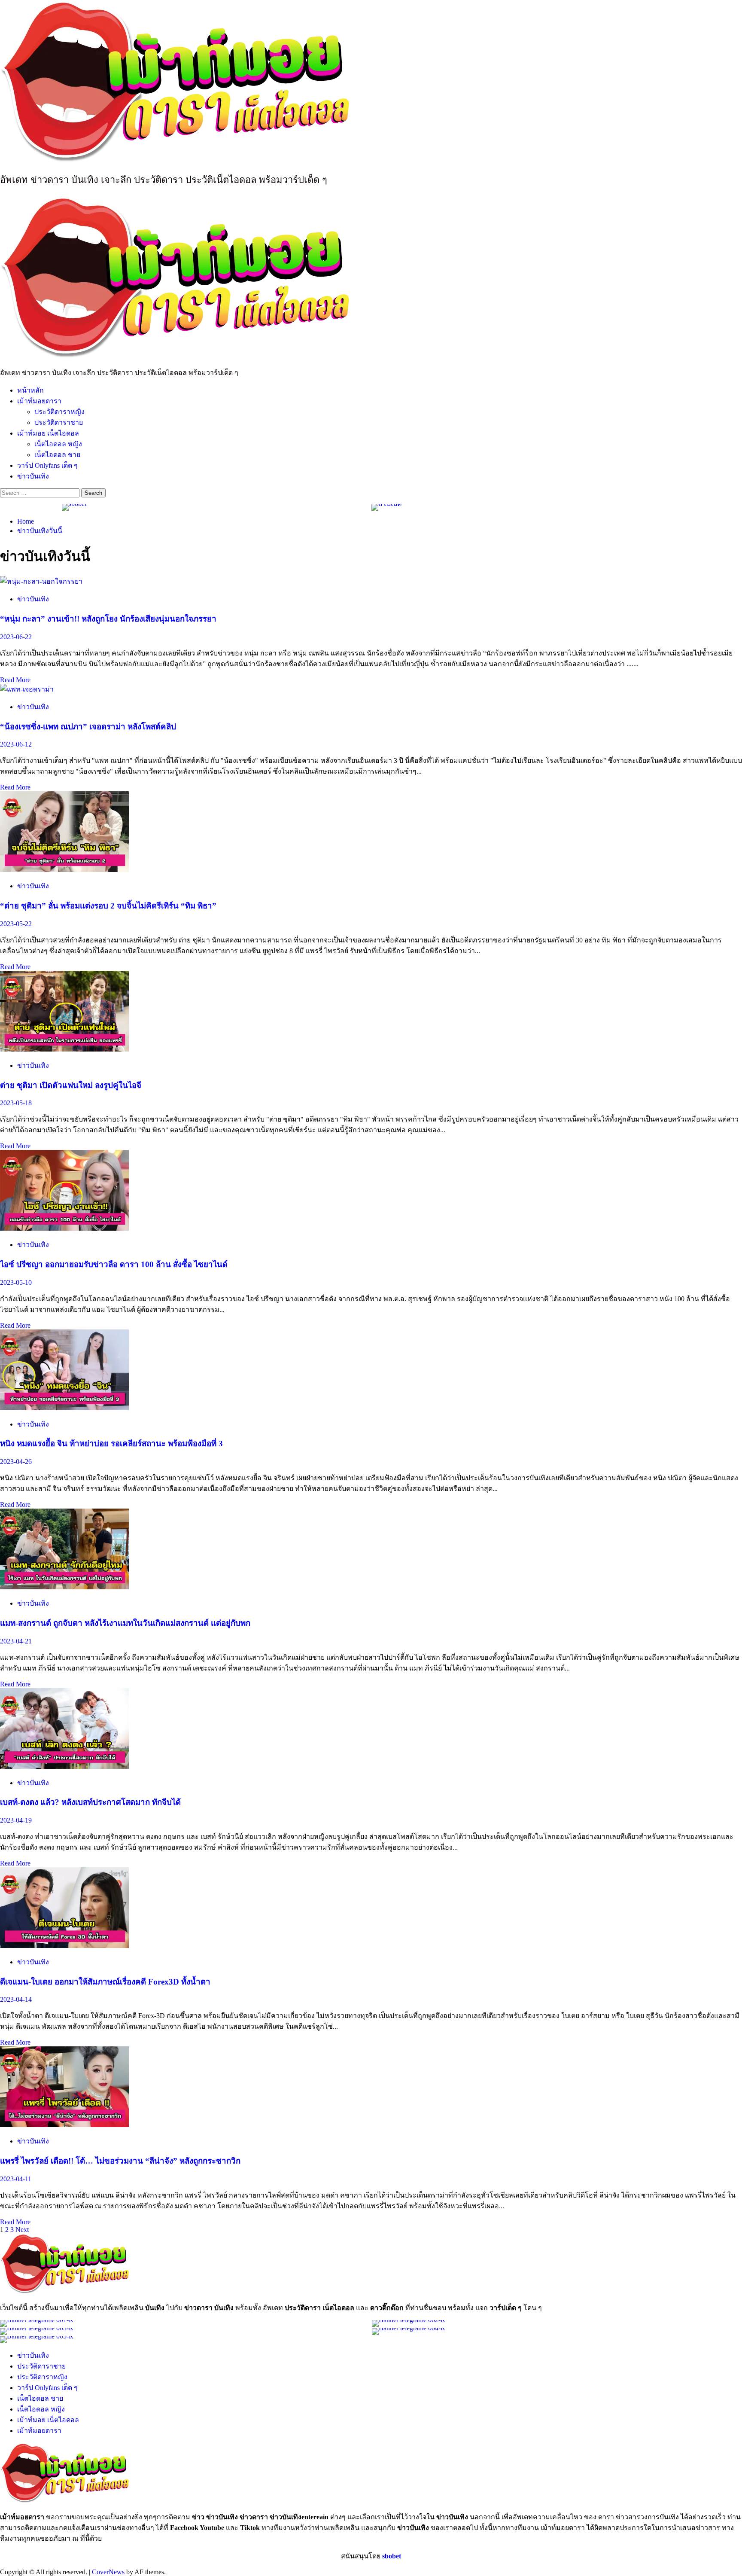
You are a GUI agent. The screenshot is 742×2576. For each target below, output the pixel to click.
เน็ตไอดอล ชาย (57, 455)
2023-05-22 (16, 924)
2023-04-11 (16, 2179)
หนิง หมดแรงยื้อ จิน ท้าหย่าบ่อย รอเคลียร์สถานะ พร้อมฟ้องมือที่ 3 (111, 1443)
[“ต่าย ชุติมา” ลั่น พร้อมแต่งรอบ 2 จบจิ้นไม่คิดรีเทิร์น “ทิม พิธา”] (64, 870)
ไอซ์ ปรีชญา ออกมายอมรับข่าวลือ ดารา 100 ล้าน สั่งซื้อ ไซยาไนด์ (114, 1264)
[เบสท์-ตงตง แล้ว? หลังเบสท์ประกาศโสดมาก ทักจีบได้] (64, 1767)
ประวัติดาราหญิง (59, 412)
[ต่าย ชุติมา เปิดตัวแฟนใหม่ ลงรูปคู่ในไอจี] (64, 1049)
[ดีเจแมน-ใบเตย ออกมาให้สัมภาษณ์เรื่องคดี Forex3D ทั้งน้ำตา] (64, 1946)
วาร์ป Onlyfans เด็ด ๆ (47, 465)
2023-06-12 (16, 744)
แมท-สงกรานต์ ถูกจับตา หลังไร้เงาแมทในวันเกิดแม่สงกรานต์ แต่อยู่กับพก (125, 1623)
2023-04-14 (16, 1999)
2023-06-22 (16, 637)
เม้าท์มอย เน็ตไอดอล (48, 433)
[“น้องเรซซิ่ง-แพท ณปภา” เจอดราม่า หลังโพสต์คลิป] (27, 689)
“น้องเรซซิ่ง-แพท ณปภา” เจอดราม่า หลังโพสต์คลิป (88, 727)
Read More (15, 680)
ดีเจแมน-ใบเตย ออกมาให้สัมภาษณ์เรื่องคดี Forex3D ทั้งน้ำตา (105, 1982)
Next (22, 2230)
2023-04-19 (16, 1820)
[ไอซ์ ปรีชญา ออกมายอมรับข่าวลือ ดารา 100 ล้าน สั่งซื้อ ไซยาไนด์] (64, 1228)
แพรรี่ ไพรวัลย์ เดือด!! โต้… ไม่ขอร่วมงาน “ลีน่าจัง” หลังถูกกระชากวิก (120, 2161)
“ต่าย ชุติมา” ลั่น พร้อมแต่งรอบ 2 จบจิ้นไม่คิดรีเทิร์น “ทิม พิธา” (108, 906)
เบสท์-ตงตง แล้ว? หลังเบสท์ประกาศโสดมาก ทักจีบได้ (90, 1802)
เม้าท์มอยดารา (39, 401)
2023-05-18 (16, 1103)
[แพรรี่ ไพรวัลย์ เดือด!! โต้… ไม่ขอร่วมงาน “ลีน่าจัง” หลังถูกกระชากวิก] (64, 2125)
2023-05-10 (16, 1282)
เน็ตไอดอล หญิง (58, 444)
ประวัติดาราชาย (59, 422)
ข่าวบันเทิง (33, 476)
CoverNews (108, 2572)
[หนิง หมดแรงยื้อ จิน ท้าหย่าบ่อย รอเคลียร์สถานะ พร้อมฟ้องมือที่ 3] (64, 1408)
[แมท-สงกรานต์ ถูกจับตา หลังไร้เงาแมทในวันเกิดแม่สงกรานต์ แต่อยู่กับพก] (64, 1587)
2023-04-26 (16, 1462)
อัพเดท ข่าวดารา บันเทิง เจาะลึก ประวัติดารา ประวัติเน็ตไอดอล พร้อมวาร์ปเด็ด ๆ (164, 180)
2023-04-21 (16, 1641)
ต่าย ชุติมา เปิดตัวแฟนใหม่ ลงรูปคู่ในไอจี (71, 1085)
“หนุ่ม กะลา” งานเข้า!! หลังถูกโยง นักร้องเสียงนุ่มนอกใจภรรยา (108, 619)
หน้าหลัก (30, 390)
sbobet (392, 2556)
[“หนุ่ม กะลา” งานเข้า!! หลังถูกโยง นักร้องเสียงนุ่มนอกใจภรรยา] (41, 581)
